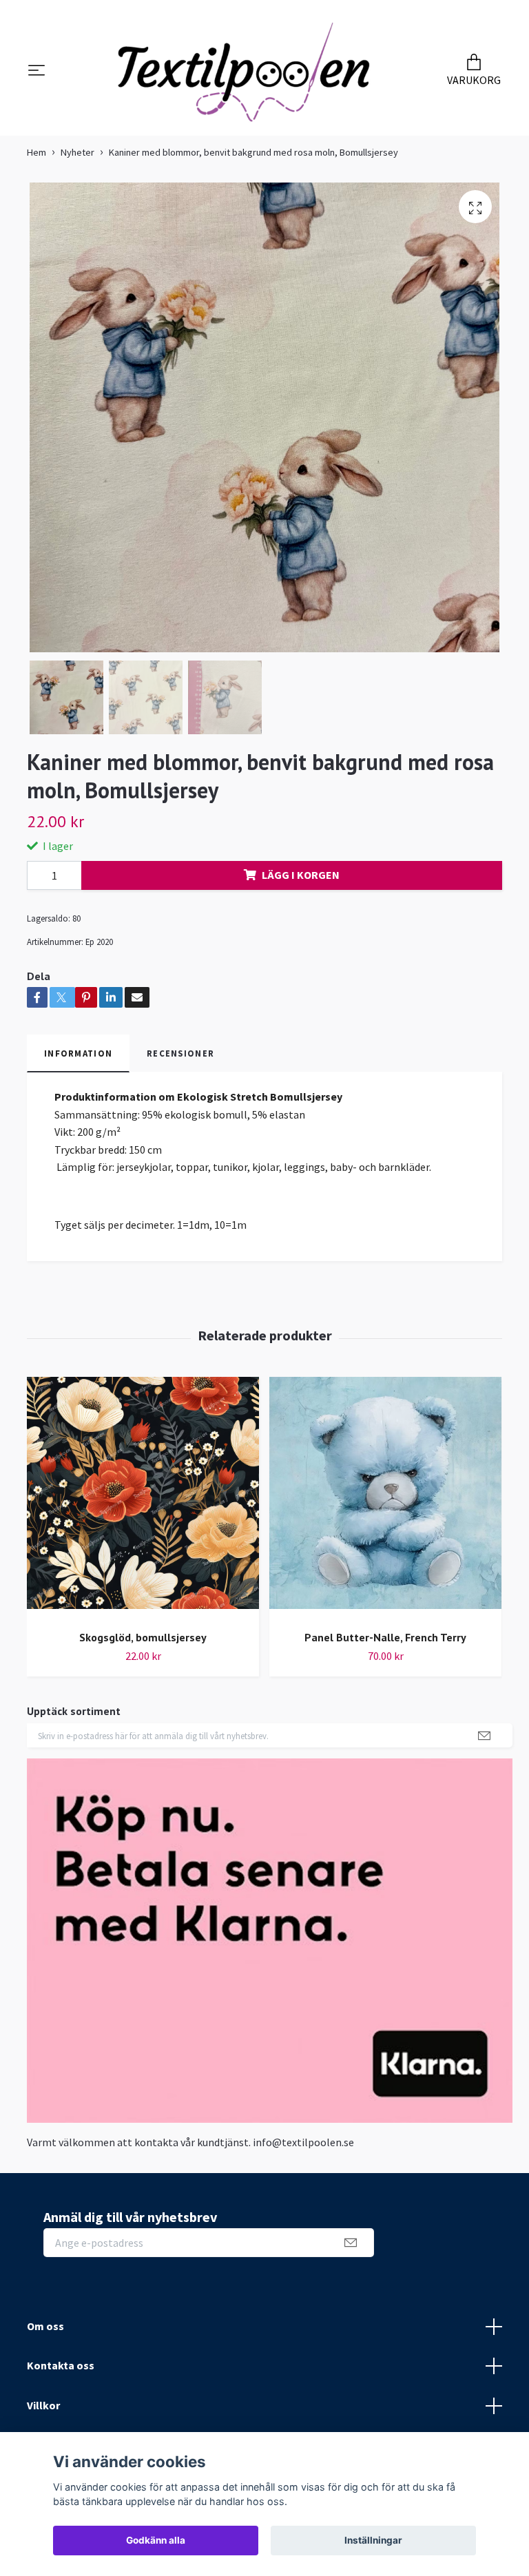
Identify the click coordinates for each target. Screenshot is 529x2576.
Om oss (45, 2333)
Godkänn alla (156, 2540)
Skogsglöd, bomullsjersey (143, 1645)
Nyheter (77, 159)
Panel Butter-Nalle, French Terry (385, 1645)
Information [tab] (78, 1060)
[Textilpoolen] (244, 75)
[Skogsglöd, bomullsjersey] (143, 1506)
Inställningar (373, 2540)
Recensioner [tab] (180, 1060)
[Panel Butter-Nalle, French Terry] (385, 1506)
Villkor (43, 2413)
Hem (37, 159)
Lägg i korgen (301, 882)
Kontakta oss (61, 2373)
